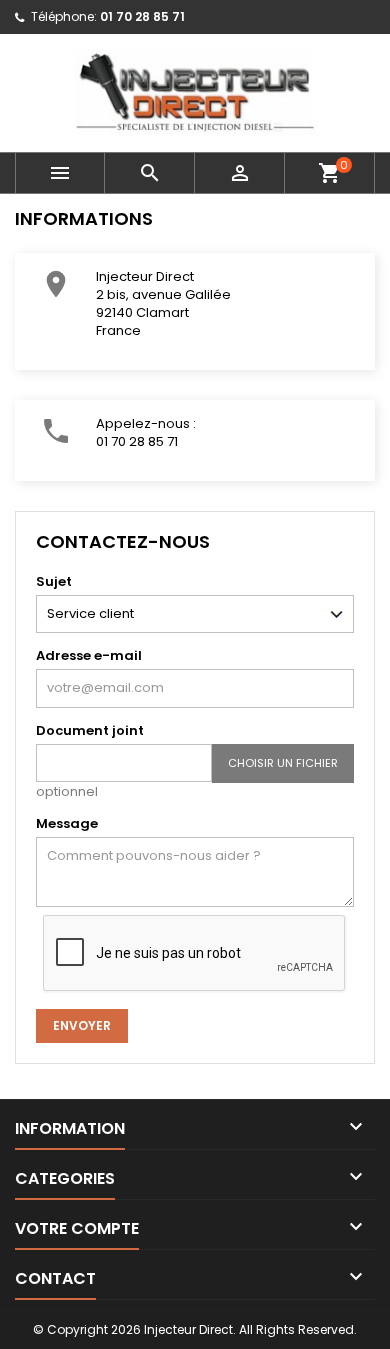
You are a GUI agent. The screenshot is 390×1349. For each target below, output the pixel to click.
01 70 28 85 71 (142, 16)
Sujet (54, 581)
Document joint (90, 730)
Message (67, 823)
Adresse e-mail (89, 655)
